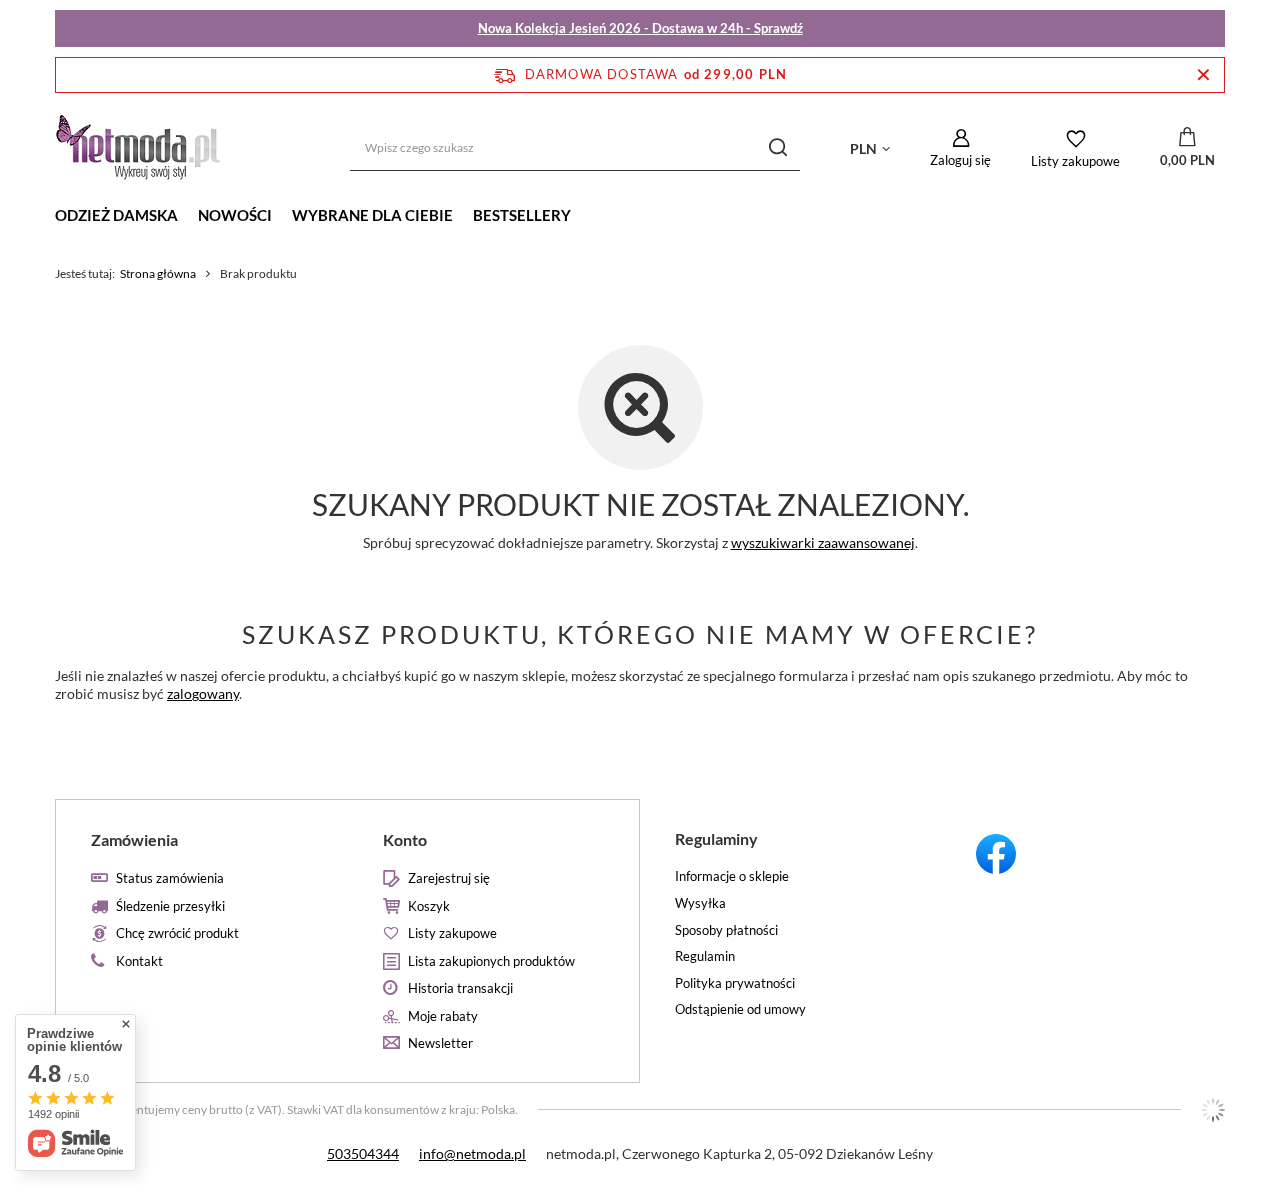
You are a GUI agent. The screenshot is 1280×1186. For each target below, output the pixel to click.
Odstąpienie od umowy (740, 1009)
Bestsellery (522, 215)
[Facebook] (1079, 857)
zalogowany (203, 693)
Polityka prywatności (735, 983)
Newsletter (440, 1043)
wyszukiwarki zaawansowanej (823, 542)
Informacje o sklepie (732, 876)
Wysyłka (700, 903)
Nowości (235, 215)
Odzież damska (116, 215)
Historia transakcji (460, 988)
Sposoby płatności (726, 930)
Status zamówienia (170, 878)
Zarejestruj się (449, 878)
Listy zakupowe (1075, 161)
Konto (405, 839)
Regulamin (705, 956)
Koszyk (429, 906)
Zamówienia (134, 839)
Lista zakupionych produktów (491, 961)
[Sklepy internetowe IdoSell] (1213, 1110)
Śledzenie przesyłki (170, 906)
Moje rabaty (443, 1016)
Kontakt (139, 961)
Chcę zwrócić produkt (177, 933)
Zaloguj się (960, 160)
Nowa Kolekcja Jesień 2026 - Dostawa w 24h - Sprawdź (640, 28)
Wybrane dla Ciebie (372, 215)
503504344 (363, 1153)
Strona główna (158, 273)
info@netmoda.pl (472, 1153)
